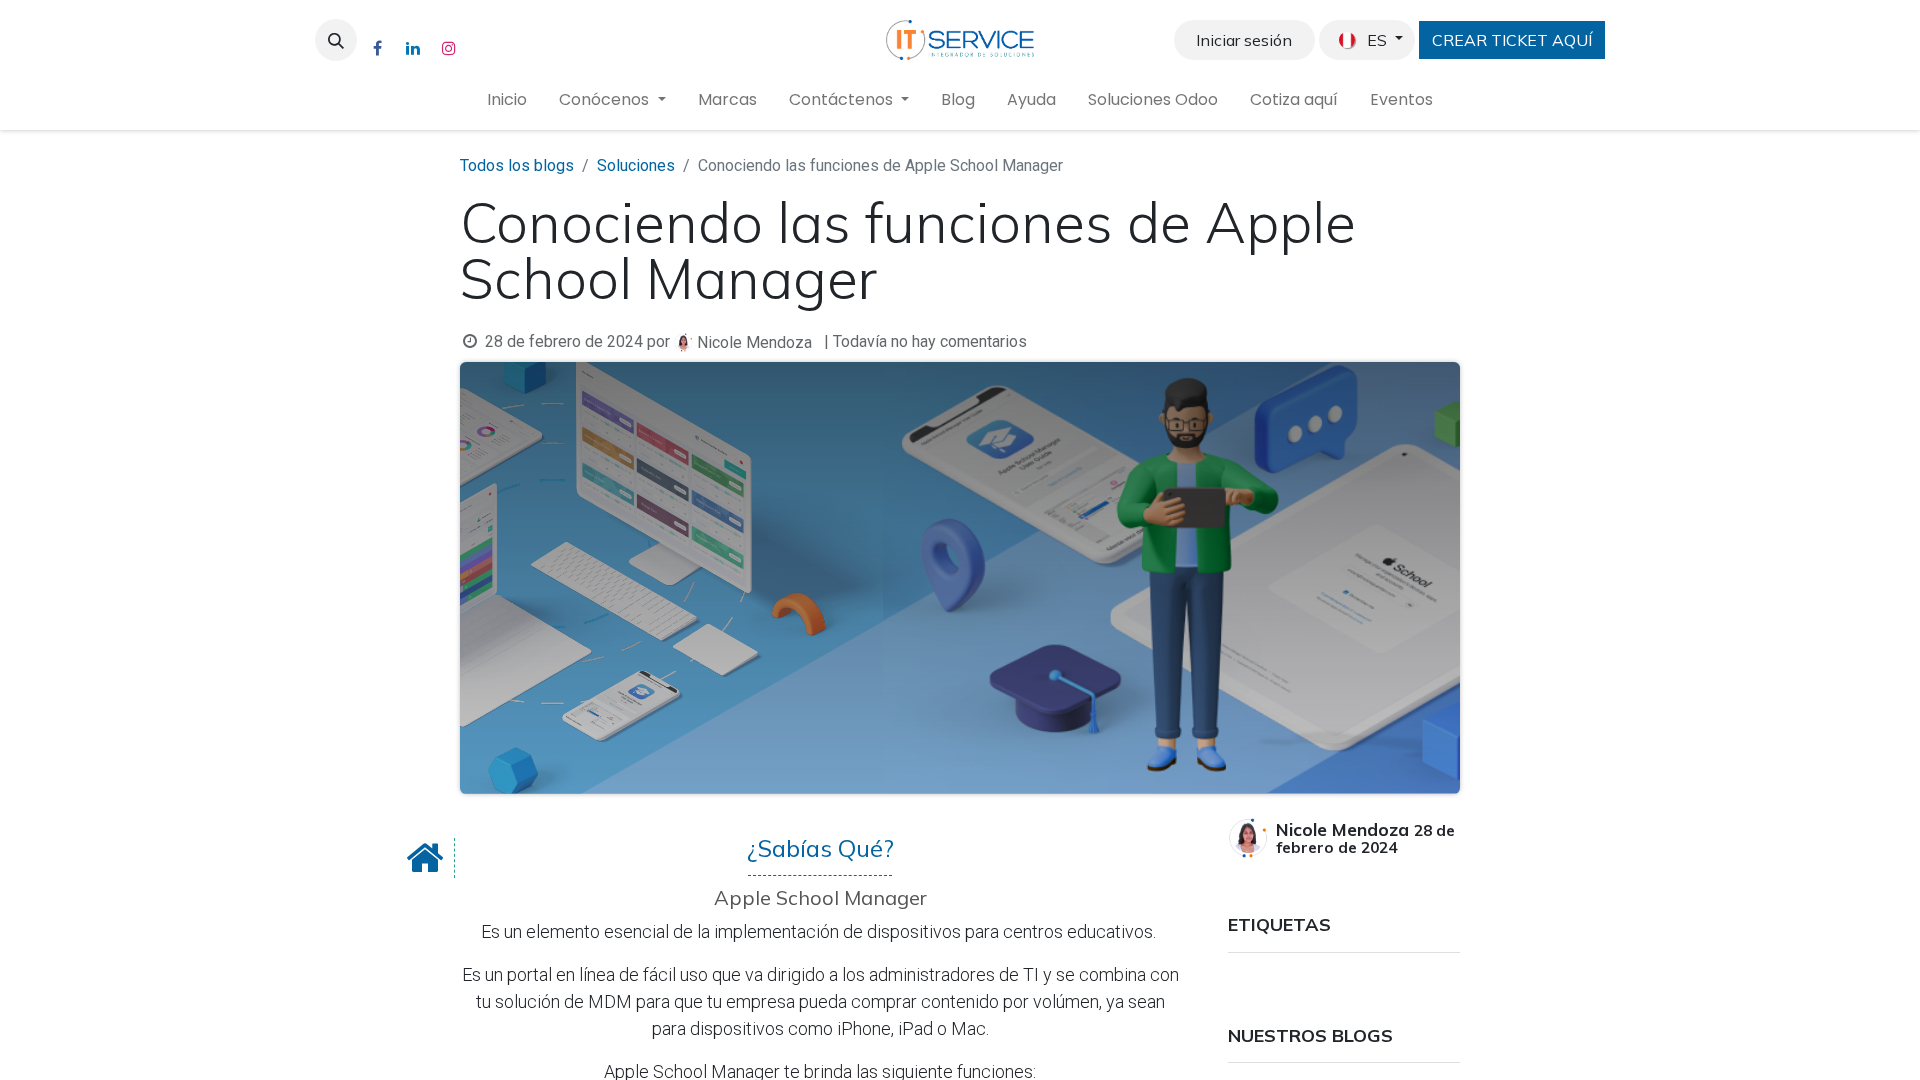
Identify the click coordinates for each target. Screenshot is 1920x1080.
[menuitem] (507, 100)
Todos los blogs (517, 165)
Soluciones (636, 165)
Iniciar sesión (1244, 40)
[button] (336, 40)
